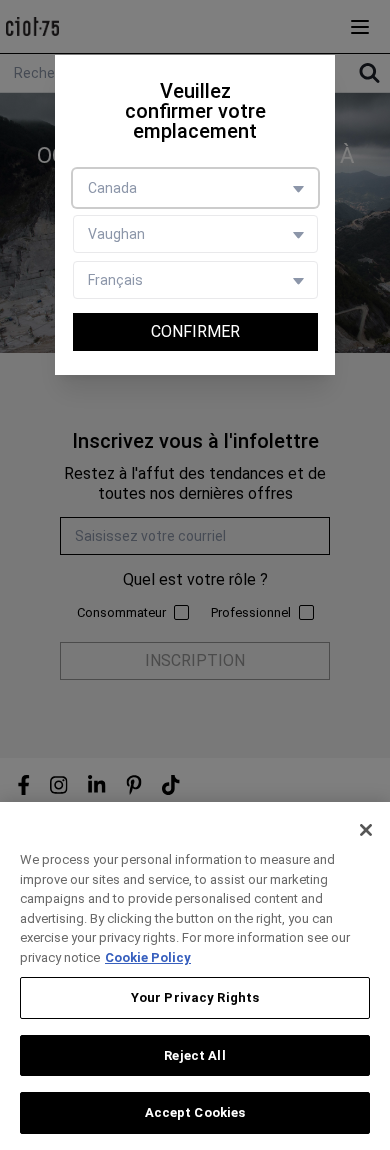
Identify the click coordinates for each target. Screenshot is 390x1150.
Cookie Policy (148, 957)
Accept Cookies (195, 1112)
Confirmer (195, 331)
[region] (195, 976)
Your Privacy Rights (195, 997)
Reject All (194, 1055)
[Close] (366, 830)
